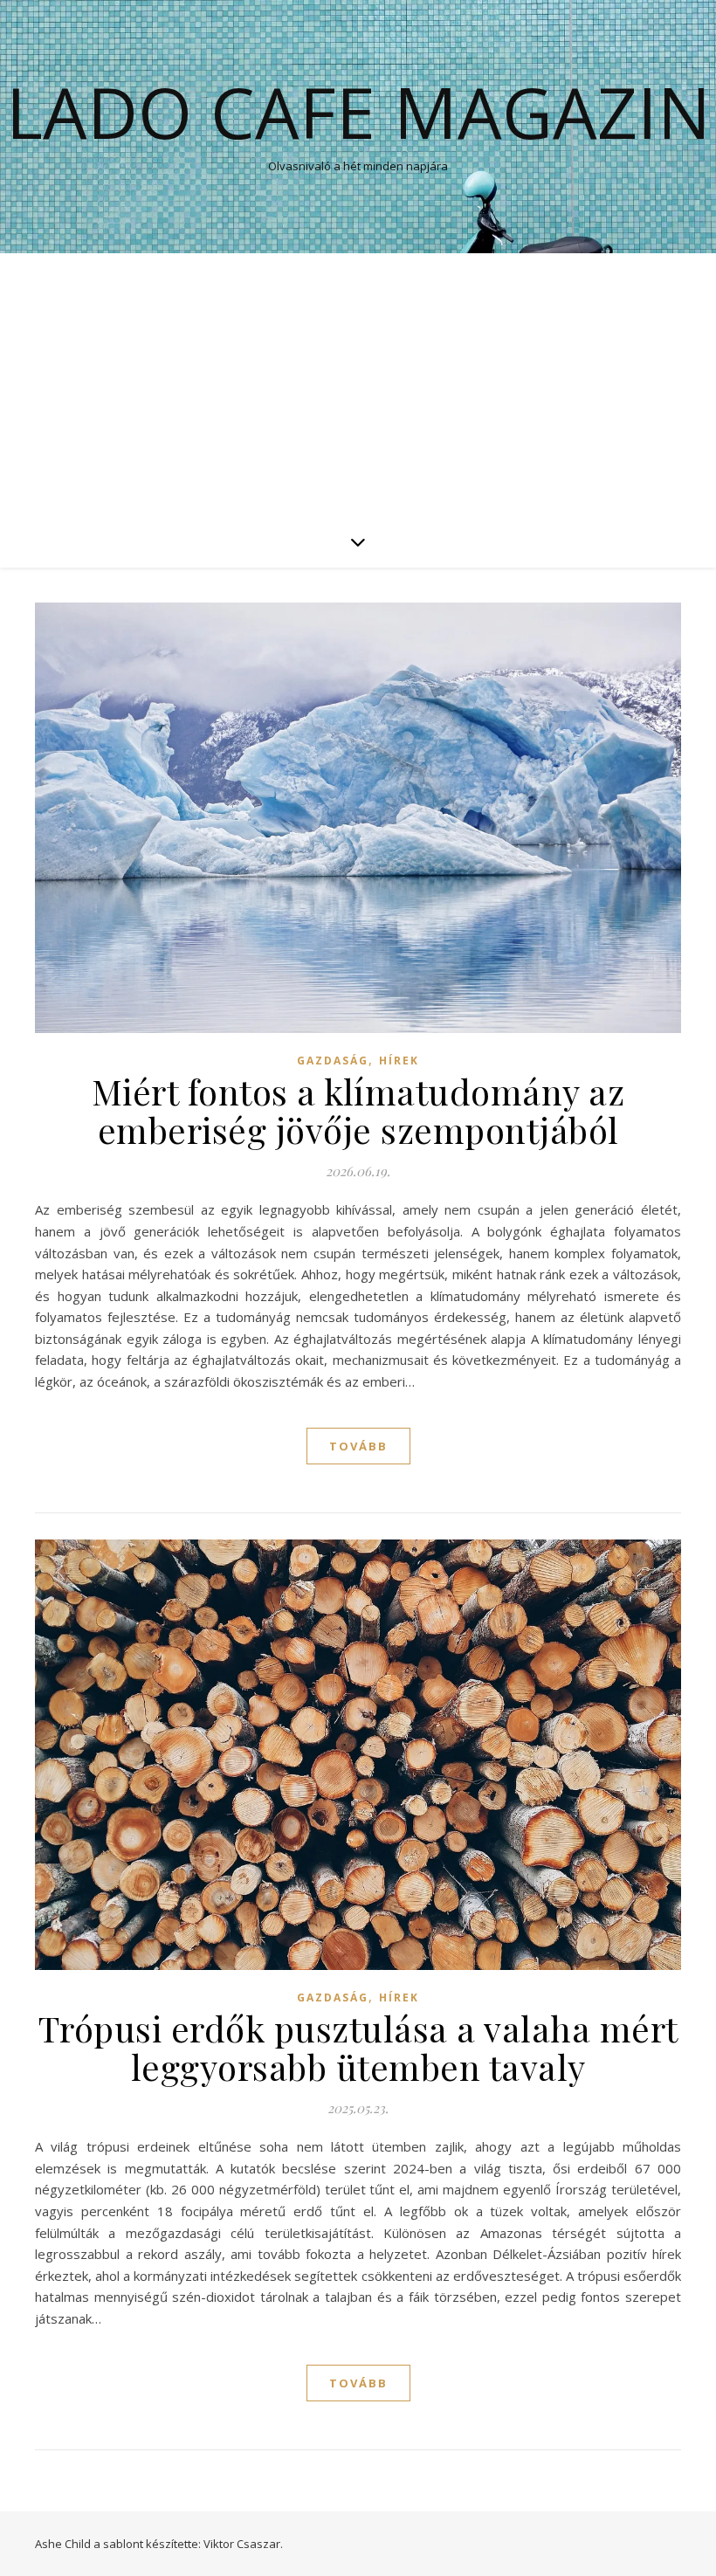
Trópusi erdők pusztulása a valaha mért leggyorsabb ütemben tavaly (358, 2047)
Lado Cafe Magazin (358, 112)
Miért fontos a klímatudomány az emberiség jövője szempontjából (358, 1110)
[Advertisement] (358, 384)
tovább (358, 1446)
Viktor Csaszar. (243, 2544)
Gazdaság (333, 1061)
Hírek (399, 1061)
